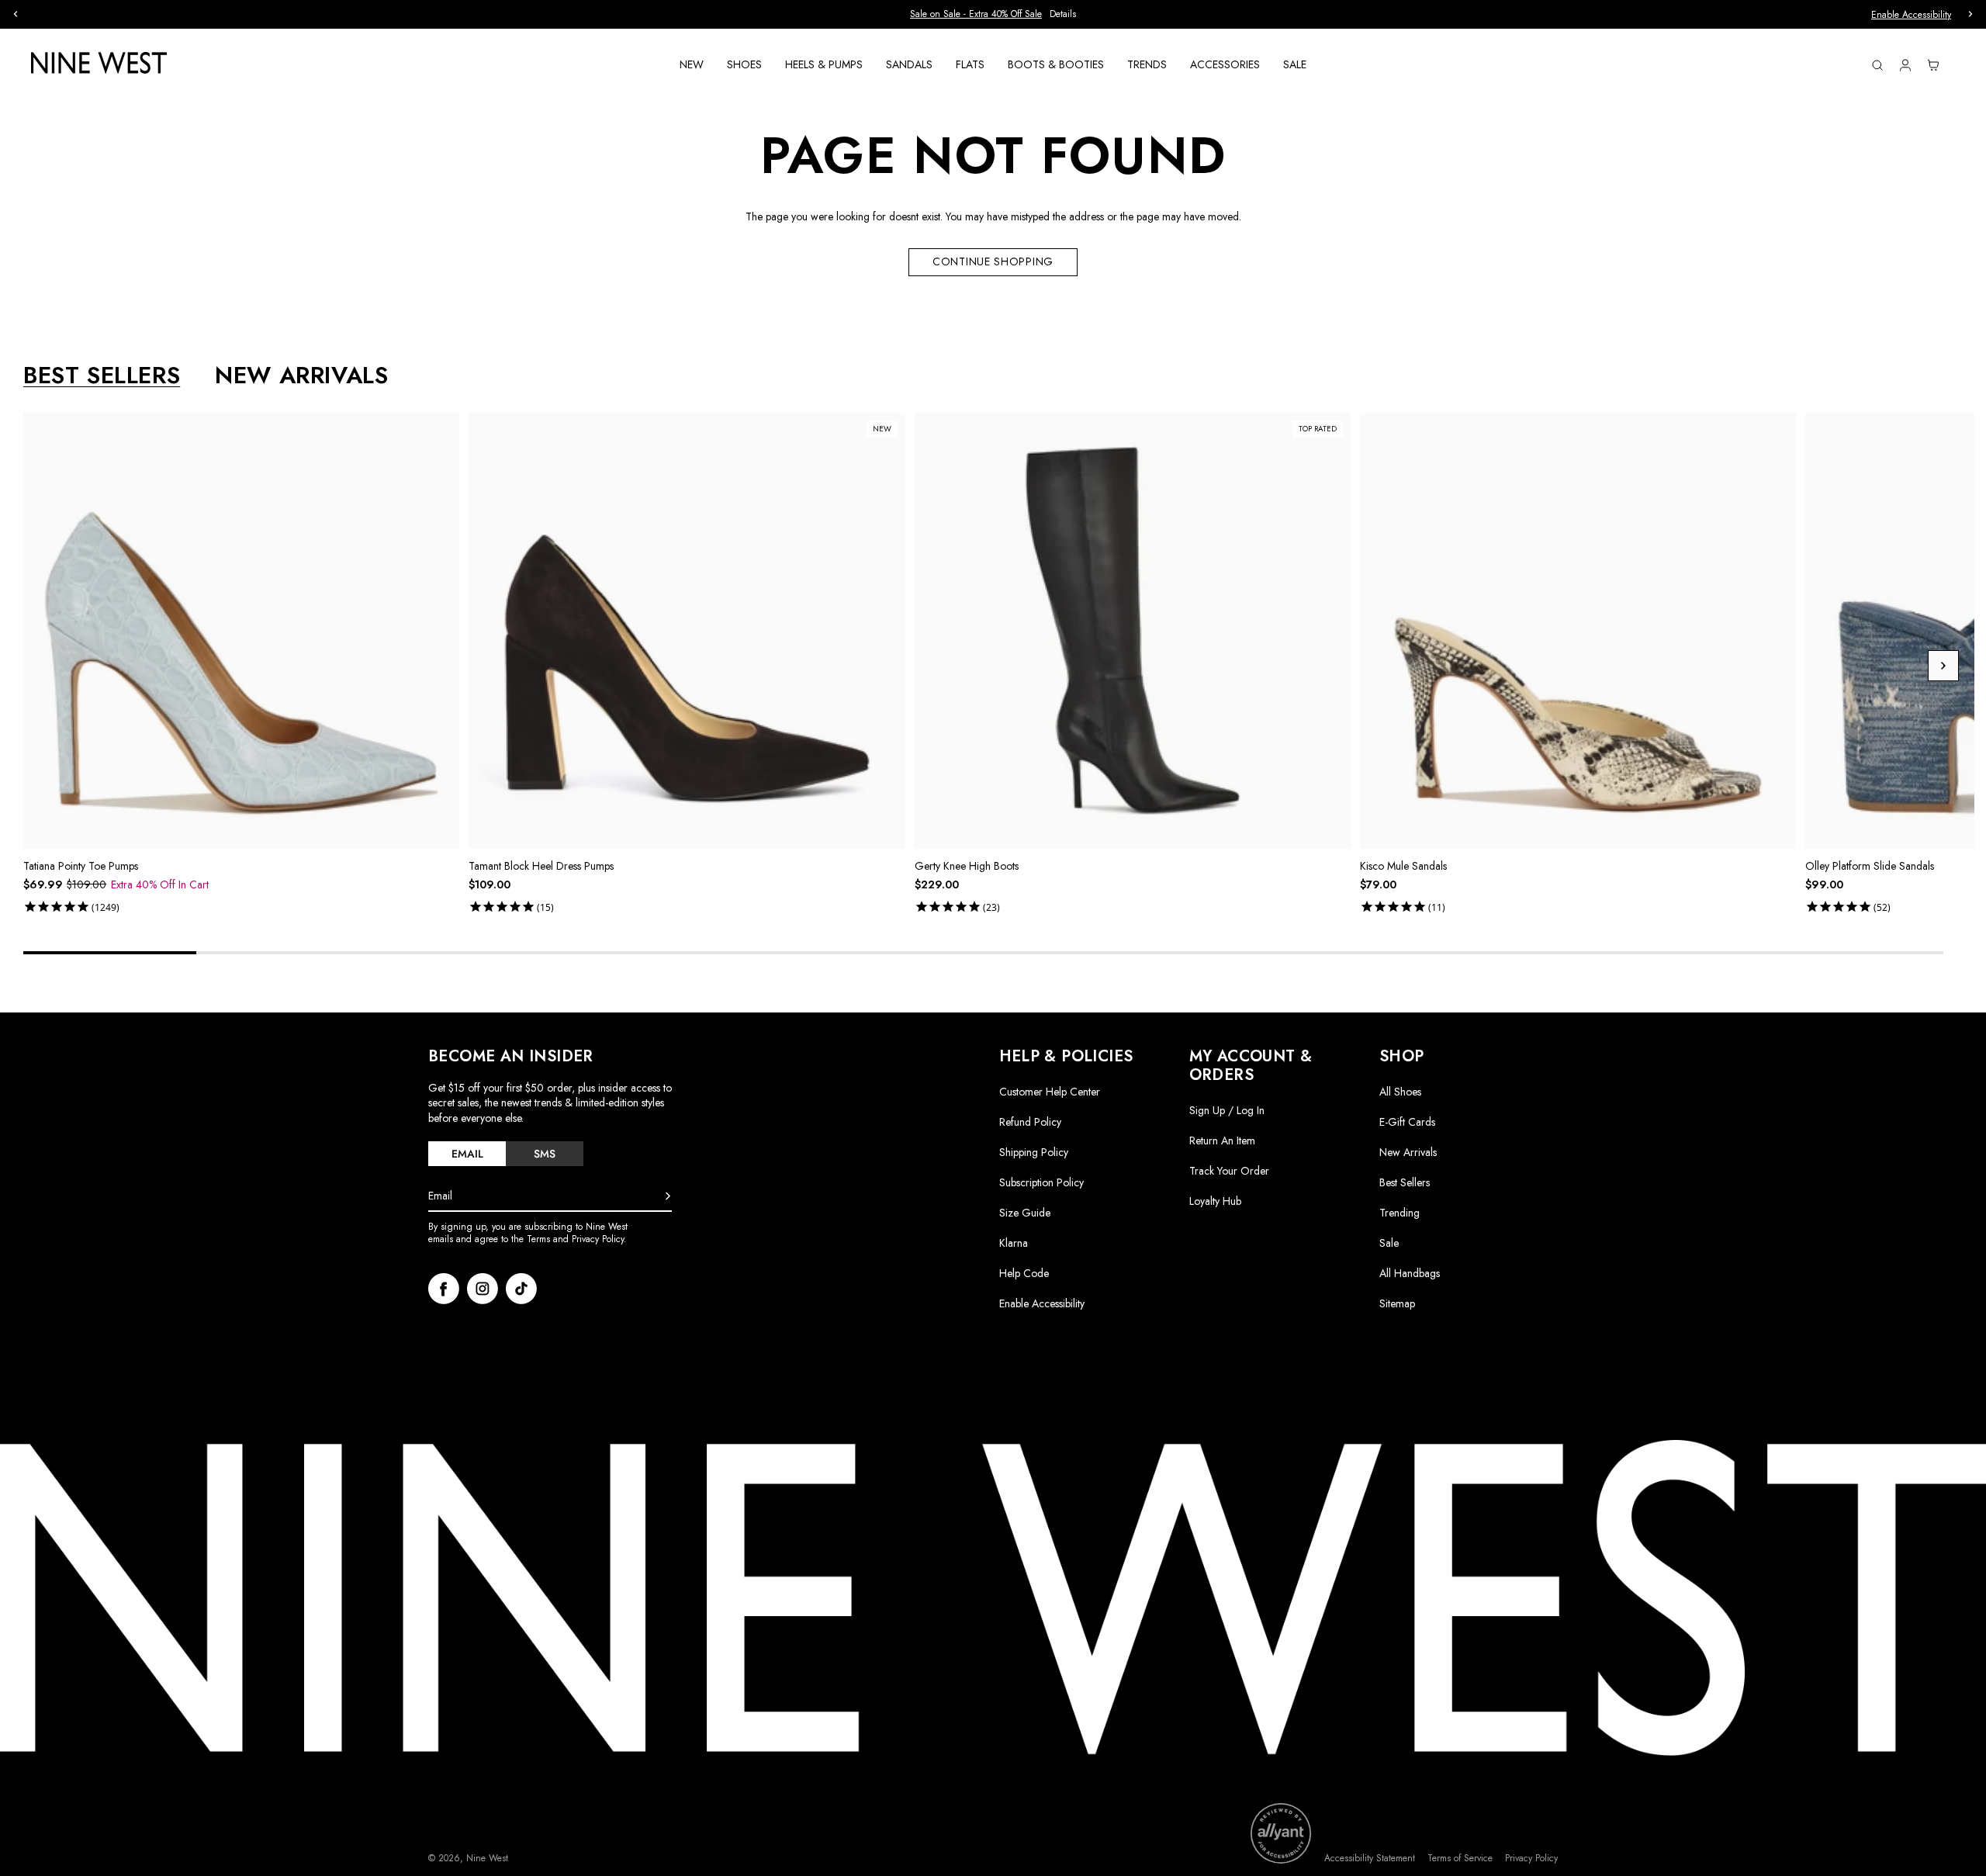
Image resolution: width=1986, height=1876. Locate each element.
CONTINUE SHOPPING (993, 261)
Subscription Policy (1041, 1182)
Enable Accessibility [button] (1911, 15)
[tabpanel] (999, 666)
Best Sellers (1405, 1182)
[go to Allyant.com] (1281, 1833)
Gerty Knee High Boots (967, 866)
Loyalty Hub (1215, 1201)
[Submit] (668, 1196)
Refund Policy (1030, 1122)
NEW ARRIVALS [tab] (301, 376)
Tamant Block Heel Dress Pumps (541, 866)
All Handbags (1410, 1273)
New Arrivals (1408, 1152)
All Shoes (1400, 1092)
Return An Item (1222, 1140)
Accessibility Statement (1370, 1859)
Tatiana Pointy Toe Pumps (81, 866)
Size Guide (1025, 1213)
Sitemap (1397, 1303)
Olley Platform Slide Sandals (1870, 866)
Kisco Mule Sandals (1403, 866)
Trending (1400, 1213)
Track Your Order (1229, 1171)
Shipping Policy (1034, 1152)
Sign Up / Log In (1227, 1110)
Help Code (1024, 1274)
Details (1063, 14)
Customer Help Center (1050, 1092)
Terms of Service (1460, 1859)
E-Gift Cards (1407, 1122)
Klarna (1014, 1243)
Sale (1389, 1243)
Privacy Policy (1531, 1859)
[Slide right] (1943, 666)
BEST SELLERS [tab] (102, 376)
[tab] (467, 1154)
